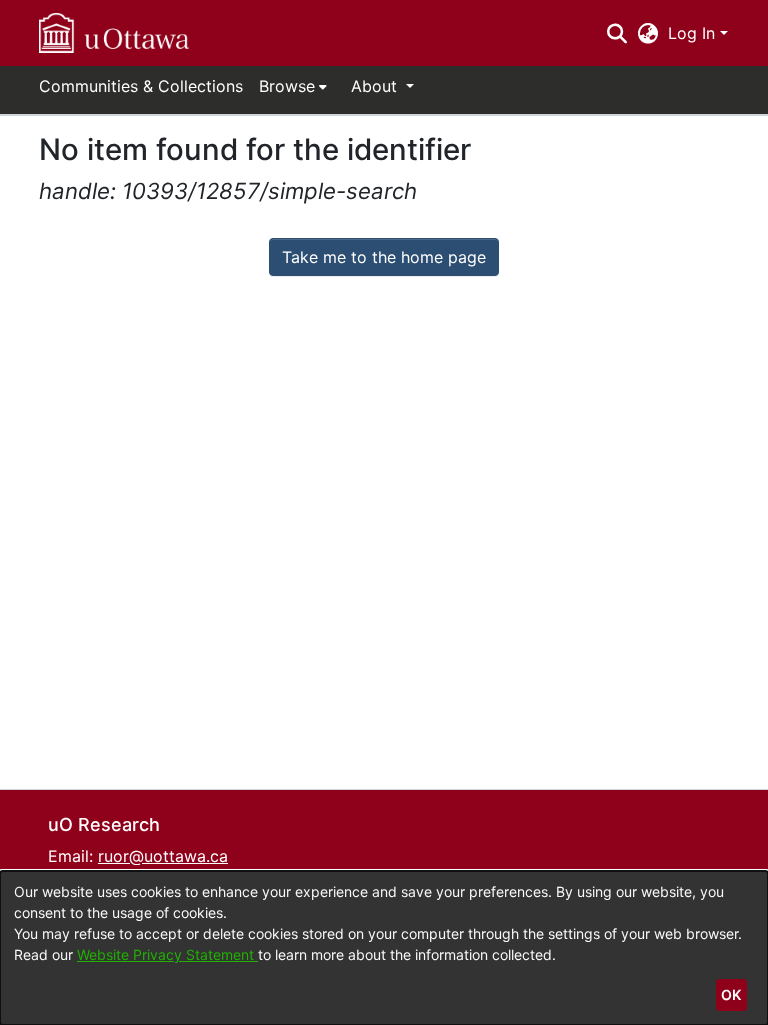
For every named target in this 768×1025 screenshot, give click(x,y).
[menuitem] (293, 86)
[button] (114, 33)
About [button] (376, 86)
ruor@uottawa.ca (163, 856)
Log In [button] (694, 33)
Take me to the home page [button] (384, 257)
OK (731, 994)
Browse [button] (287, 86)
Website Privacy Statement (167, 954)
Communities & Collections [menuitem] (141, 86)
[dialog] (384, 948)
